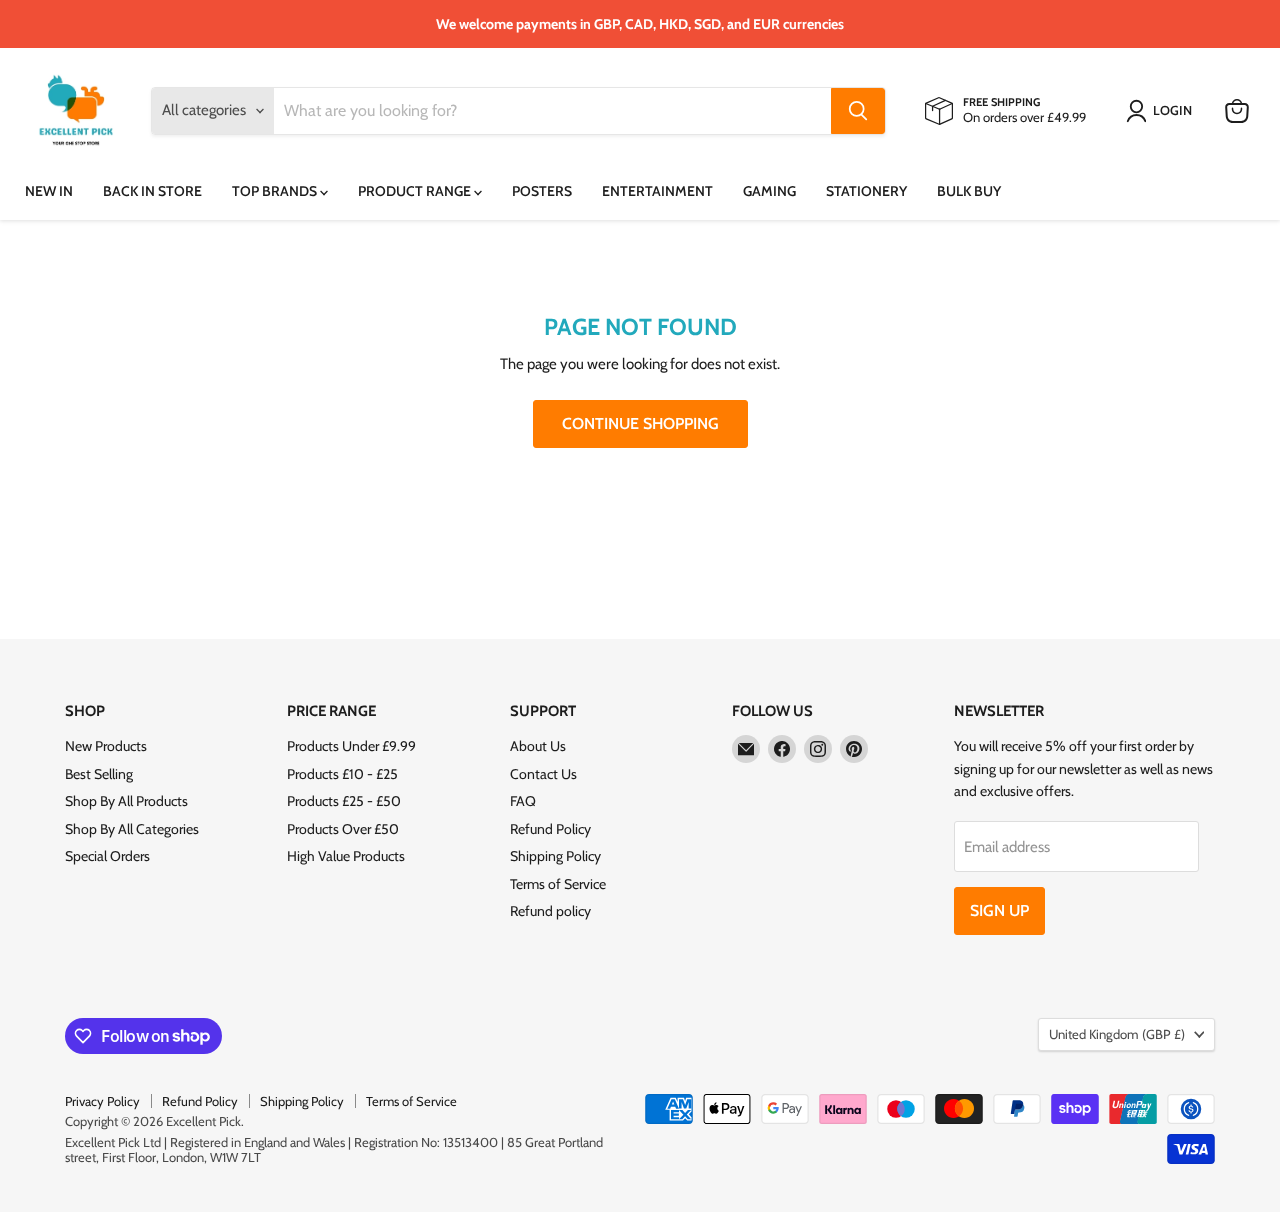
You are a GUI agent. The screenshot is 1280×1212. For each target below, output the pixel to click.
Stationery (866, 191)
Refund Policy (550, 829)
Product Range (416, 191)
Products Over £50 (343, 829)
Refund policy (550, 911)
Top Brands (276, 191)
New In (49, 191)
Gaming (769, 191)
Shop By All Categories (132, 829)
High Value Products (346, 856)
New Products (106, 746)
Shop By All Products (126, 801)
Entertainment (657, 191)
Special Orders (107, 856)
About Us (538, 746)
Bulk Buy (969, 191)
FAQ (523, 801)
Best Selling (99, 774)
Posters (542, 191)
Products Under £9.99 (351, 746)
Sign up (999, 910)
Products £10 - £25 (342, 774)
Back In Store (152, 191)
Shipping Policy (555, 856)
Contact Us (543, 774)
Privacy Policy (102, 1101)
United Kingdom (1117, 1034)
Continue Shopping (640, 423)
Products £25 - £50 (344, 801)
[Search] (858, 111)
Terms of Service (558, 884)
